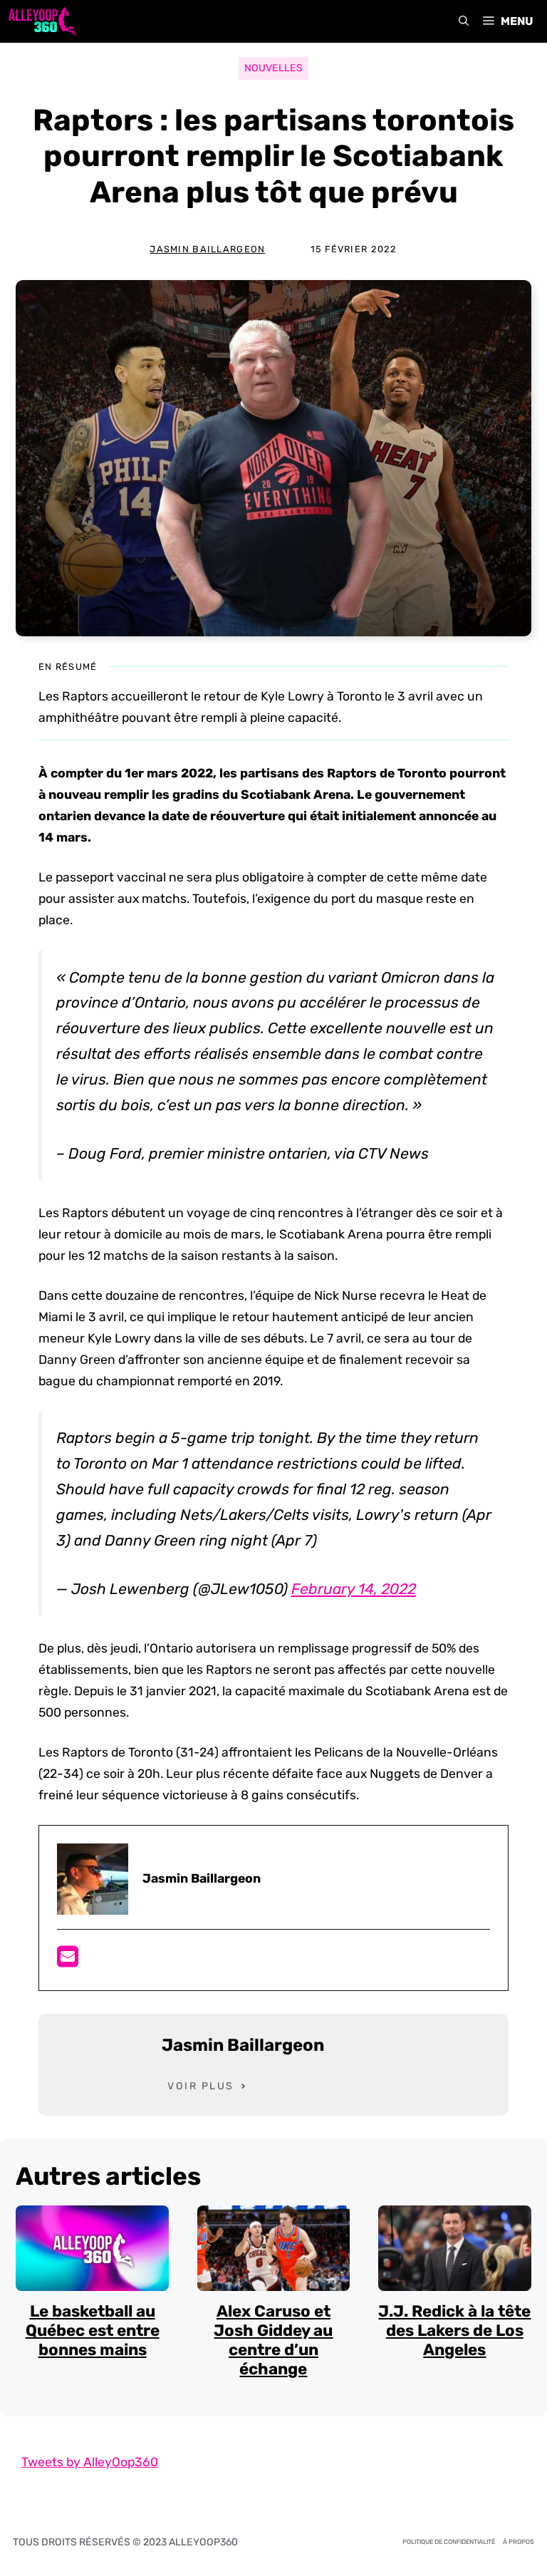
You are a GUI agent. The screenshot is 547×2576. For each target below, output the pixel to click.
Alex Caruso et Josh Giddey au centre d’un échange (273, 2340)
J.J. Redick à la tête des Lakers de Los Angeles (454, 2331)
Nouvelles (273, 68)
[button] (464, 21)
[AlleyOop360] (41, 21)
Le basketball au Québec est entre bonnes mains (93, 2331)
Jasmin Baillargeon (207, 249)
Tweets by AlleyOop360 (90, 2462)
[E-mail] (68, 1961)
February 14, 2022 (354, 1589)
